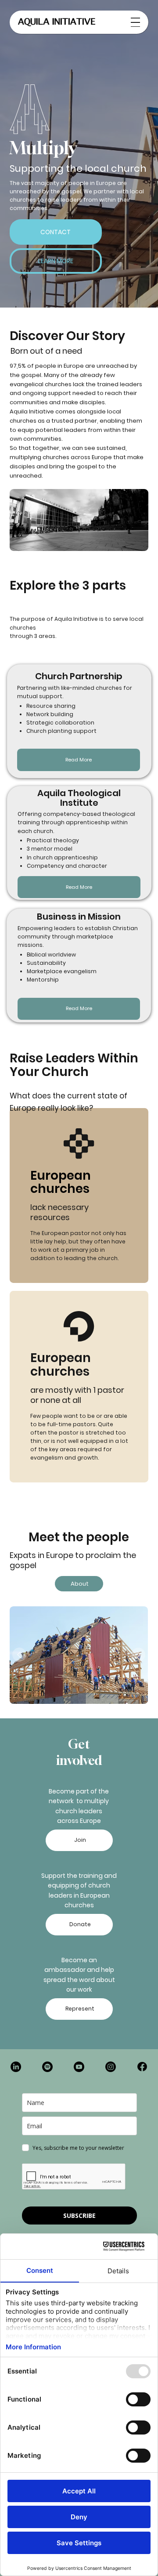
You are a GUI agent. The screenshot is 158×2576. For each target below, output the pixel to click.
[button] (56, 232)
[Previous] (19, 1655)
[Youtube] (79, 2067)
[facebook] (142, 2067)
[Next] (138, 1655)
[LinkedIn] (16, 2067)
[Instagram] (111, 2067)
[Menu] (135, 22)
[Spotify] (47, 2067)
